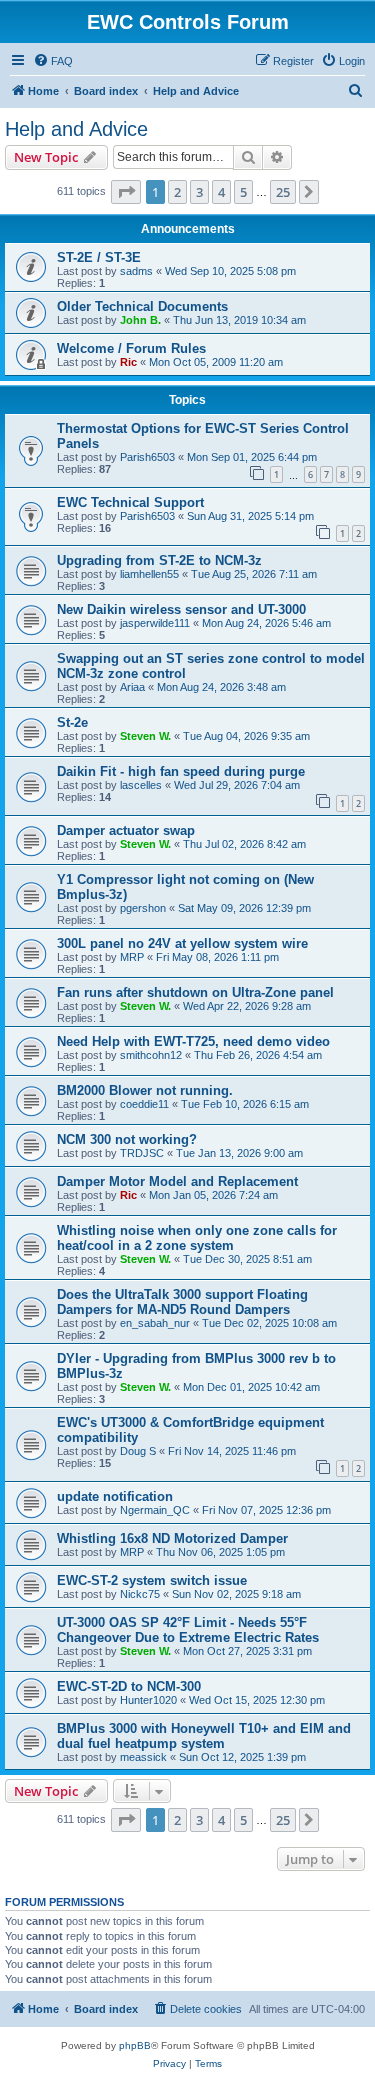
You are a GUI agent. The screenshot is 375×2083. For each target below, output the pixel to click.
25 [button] (283, 192)
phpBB (135, 2045)
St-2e (72, 722)
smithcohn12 (151, 1055)
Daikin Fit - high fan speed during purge (181, 771)
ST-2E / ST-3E (99, 257)
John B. (140, 320)
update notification (115, 1496)
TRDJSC (142, 1153)
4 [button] (221, 192)
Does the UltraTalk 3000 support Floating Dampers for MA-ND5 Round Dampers (182, 1302)
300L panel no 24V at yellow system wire (182, 943)
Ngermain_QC (155, 1510)
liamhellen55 (149, 574)
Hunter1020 (148, 1700)
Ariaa (132, 687)
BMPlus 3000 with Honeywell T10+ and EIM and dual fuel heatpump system (204, 1736)
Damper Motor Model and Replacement (177, 1181)
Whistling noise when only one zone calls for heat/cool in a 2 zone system (197, 1238)
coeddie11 (144, 1104)
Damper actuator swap (126, 830)
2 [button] (177, 192)
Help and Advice (76, 129)
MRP (132, 957)
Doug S (138, 1451)
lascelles (141, 785)
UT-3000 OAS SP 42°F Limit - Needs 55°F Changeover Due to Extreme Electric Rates (188, 1630)
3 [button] (199, 192)
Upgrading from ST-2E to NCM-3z (159, 560)
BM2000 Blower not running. (145, 1090)
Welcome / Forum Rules (131, 348)
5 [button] (243, 192)
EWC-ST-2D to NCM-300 (129, 1686)
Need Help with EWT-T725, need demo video (193, 1041)
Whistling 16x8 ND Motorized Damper (172, 1538)
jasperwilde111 (155, 623)
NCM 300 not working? (127, 1139)
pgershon (143, 908)
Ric (128, 362)
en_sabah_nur (155, 1323)
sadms (136, 271)
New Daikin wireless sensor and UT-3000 (181, 609)
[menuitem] (53, 61)
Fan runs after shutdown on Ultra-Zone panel (195, 992)
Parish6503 (147, 457)
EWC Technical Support (130, 502)
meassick (143, 1757)
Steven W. (145, 736)
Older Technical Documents (142, 306)
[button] (126, 192)
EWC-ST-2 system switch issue (152, 1580)
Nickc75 (140, 1594)
